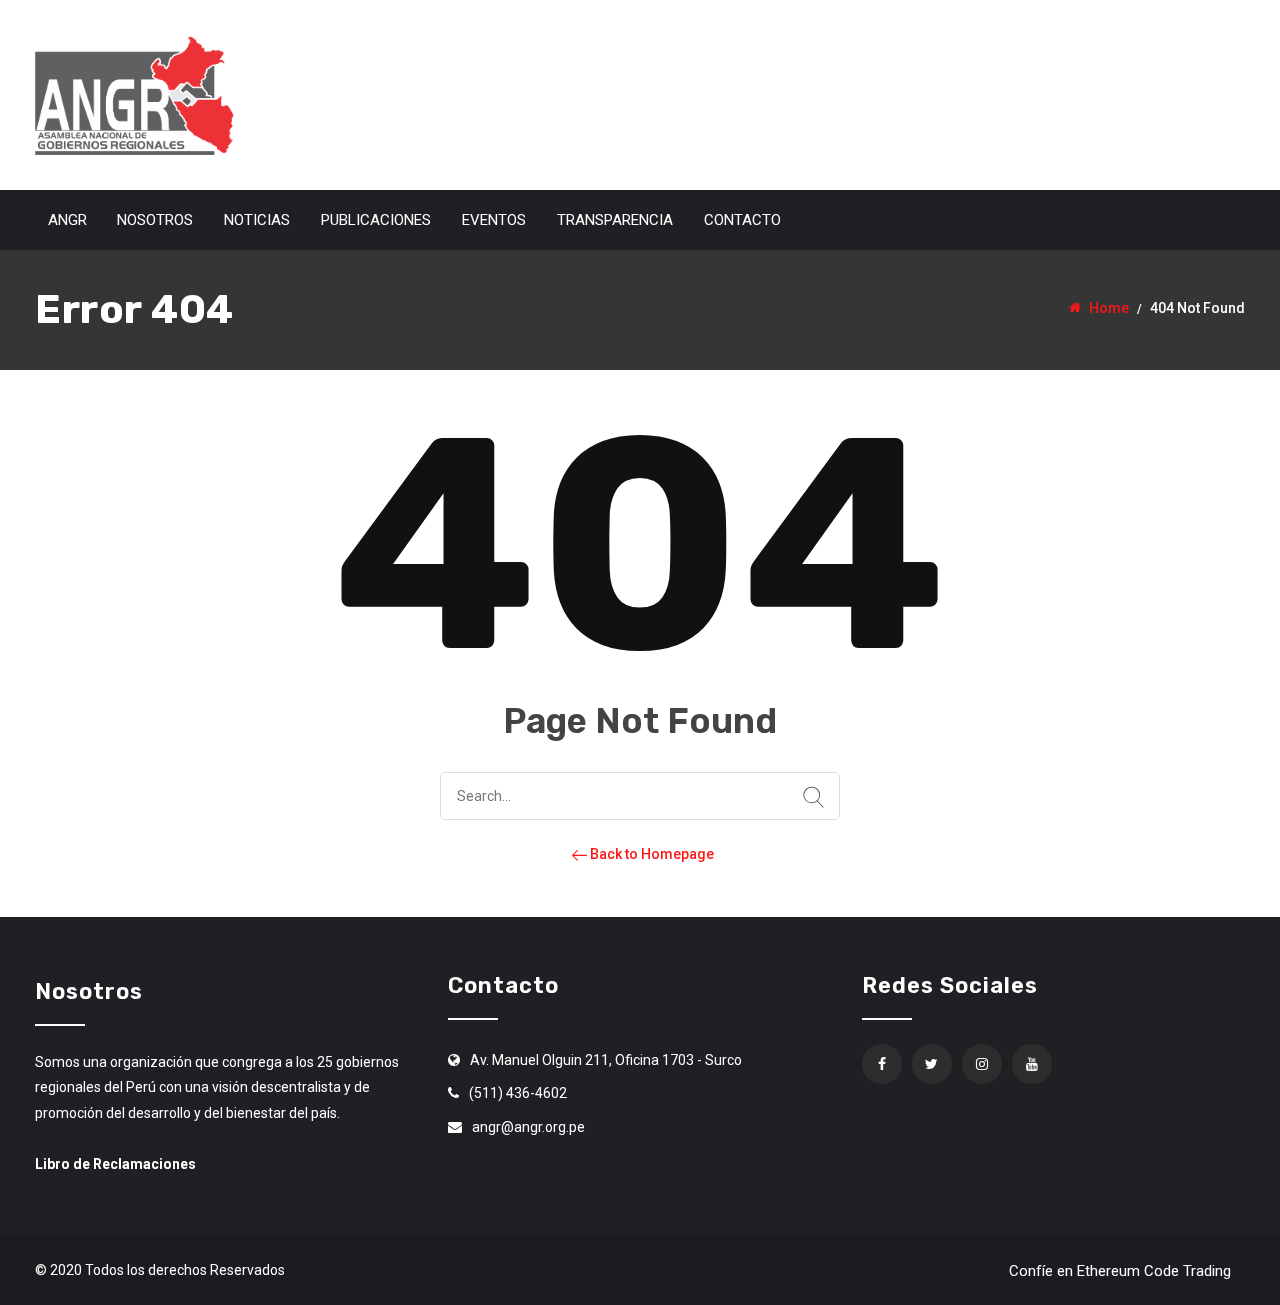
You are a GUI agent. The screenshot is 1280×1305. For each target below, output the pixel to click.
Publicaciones (376, 220)
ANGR (67, 220)
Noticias (257, 220)
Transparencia (615, 220)
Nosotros (155, 220)
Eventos (494, 220)
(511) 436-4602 (518, 1093)
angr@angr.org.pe (528, 1127)
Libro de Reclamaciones (115, 1164)
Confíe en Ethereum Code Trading (1120, 1271)
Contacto (742, 220)
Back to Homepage (650, 854)
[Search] (813, 798)
